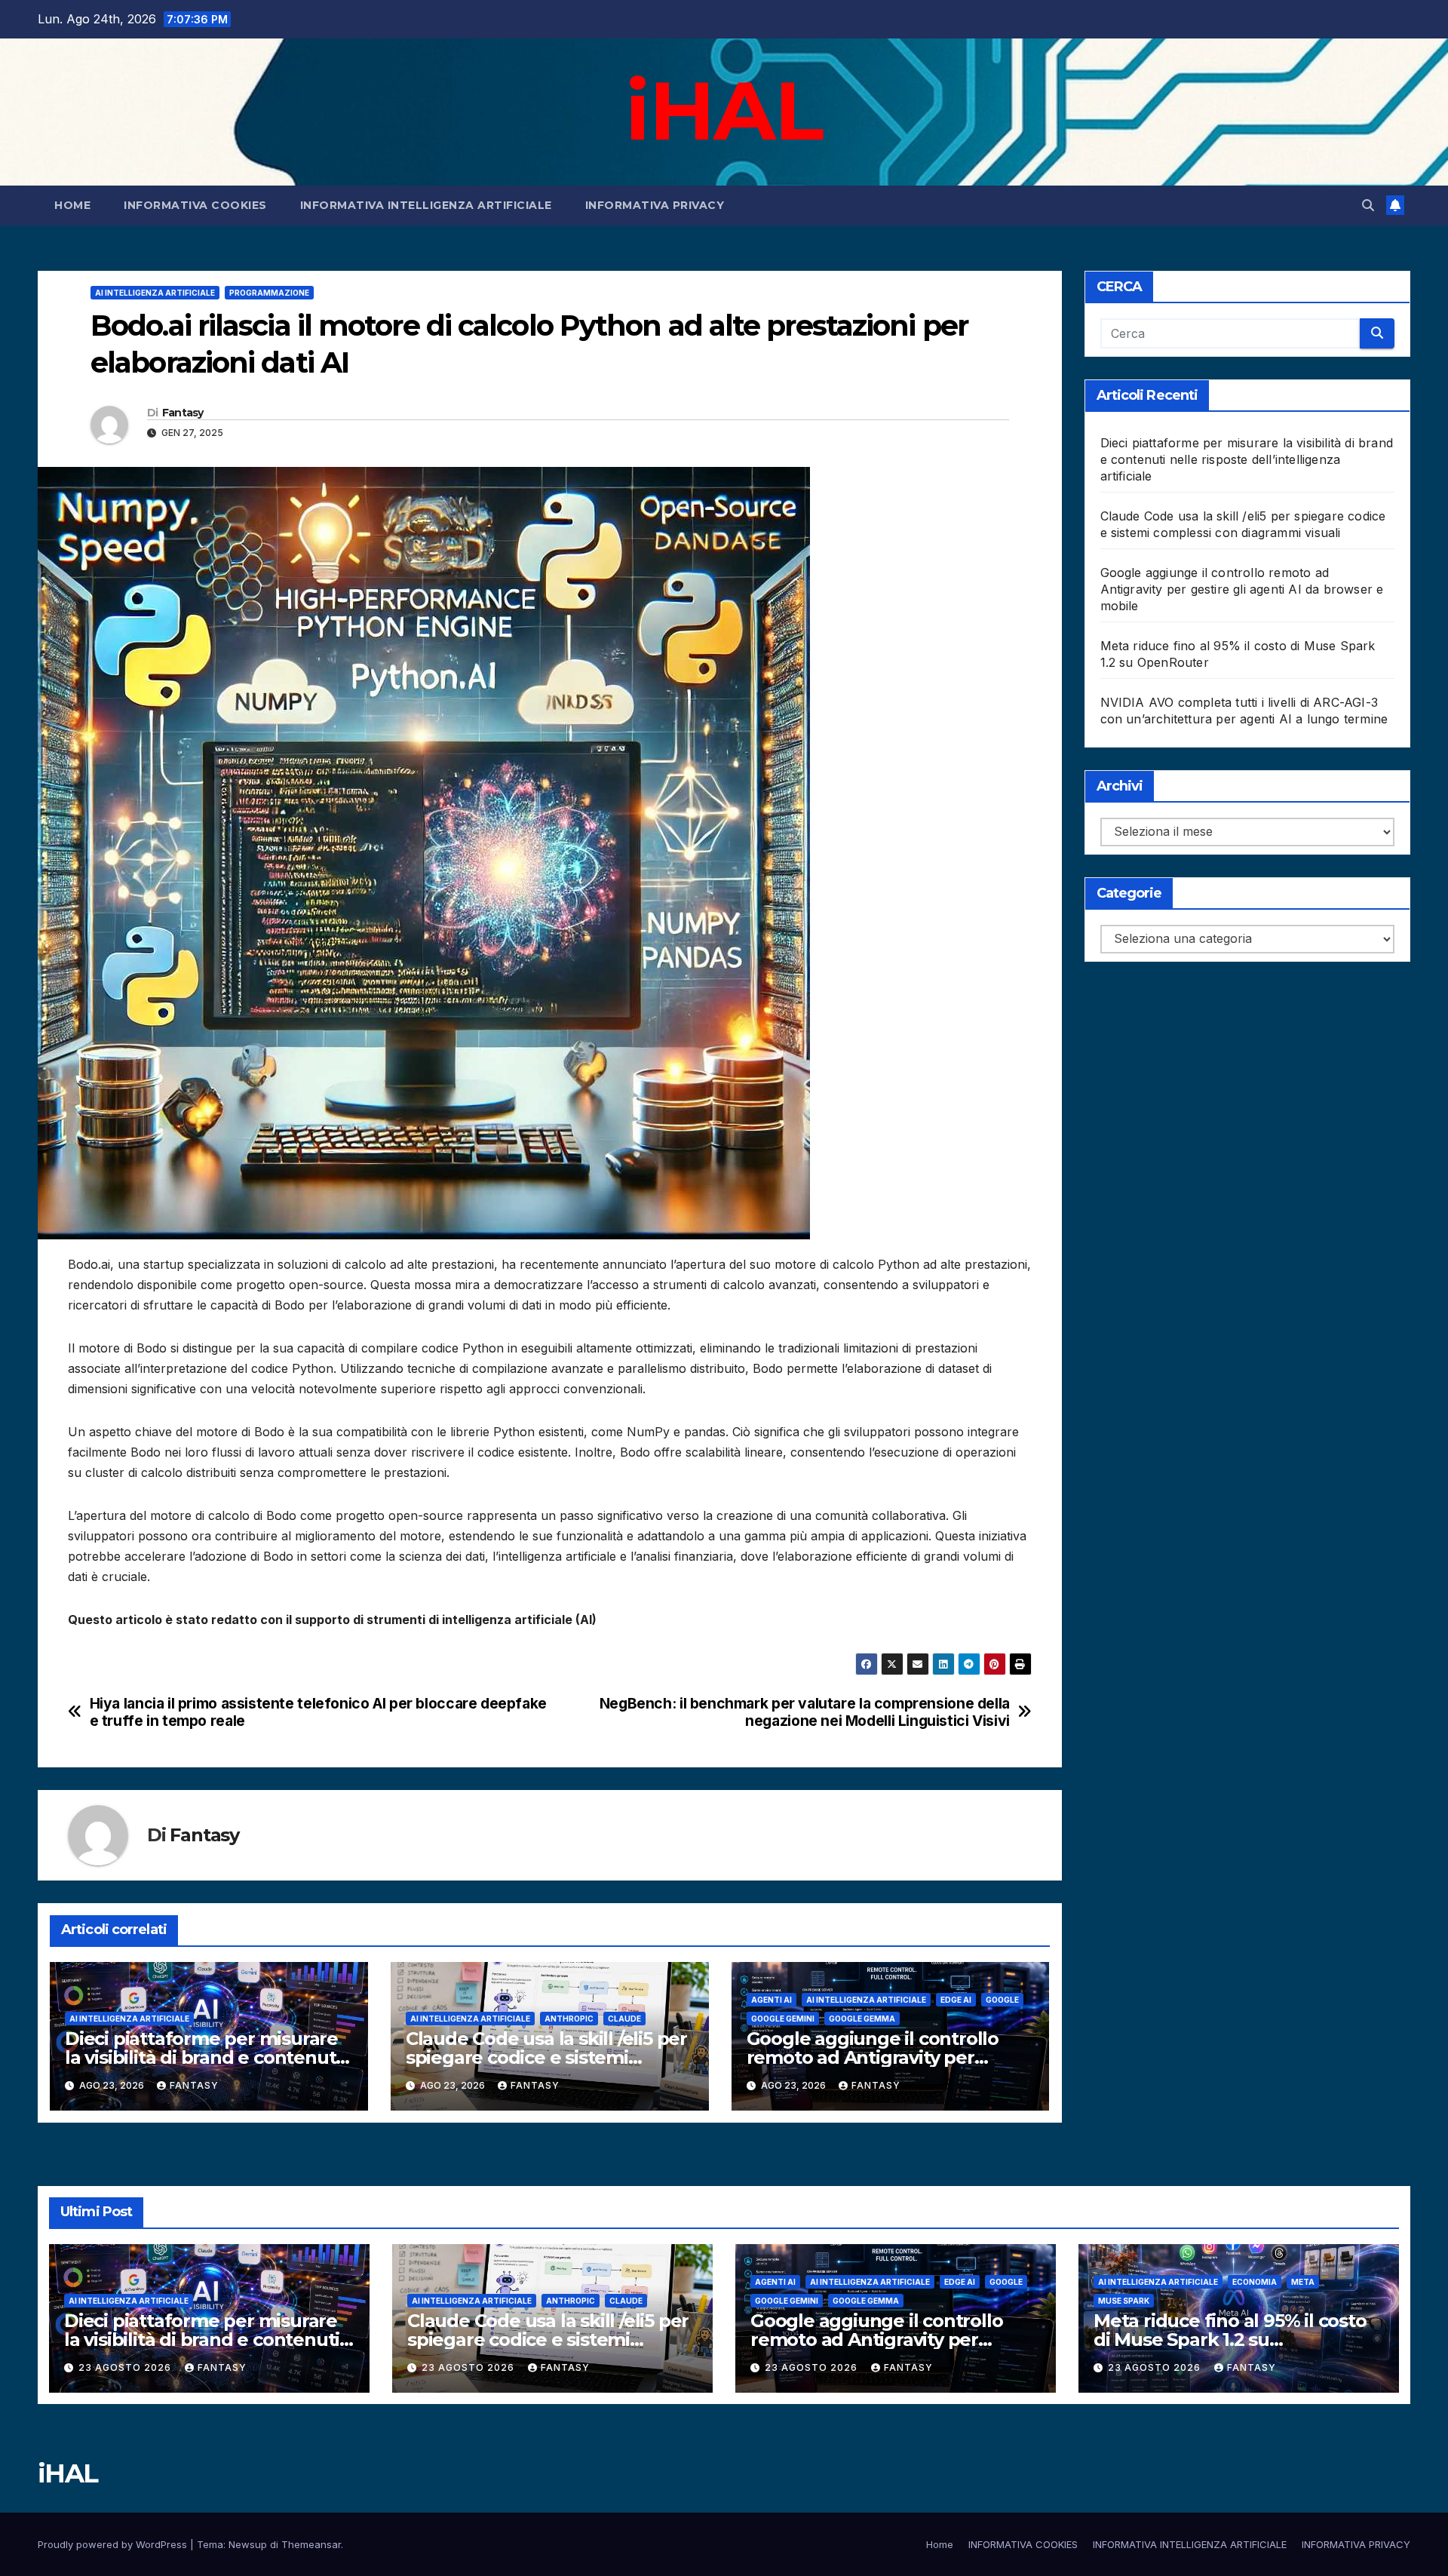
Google (1002, 2000)
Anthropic (569, 2019)
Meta (1303, 2282)
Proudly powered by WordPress (114, 2544)
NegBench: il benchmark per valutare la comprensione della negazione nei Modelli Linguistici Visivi (805, 1712)
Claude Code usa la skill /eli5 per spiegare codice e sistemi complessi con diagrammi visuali (549, 2057)
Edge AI (956, 2000)
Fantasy (183, 413)
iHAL (724, 110)
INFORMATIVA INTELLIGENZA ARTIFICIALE (426, 205)
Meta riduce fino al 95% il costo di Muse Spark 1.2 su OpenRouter (1230, 2340)
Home (72, 205)
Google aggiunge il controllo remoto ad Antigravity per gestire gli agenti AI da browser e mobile (1242, 589)
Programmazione (269, 293)
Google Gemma (862, 2019)
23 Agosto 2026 (126, 2367)
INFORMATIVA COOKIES (195, 205)
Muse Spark (1124, 2301)
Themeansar (311, 2544)
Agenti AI (772, 2000)
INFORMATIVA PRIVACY (655, 205)
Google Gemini (783, 2019)
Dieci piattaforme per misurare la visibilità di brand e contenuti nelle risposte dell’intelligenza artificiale (1247, 459)
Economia (1255, 2282)
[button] (1368, 205)
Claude (624, 2019)
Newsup (248, 2544)
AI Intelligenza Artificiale (155, 293)
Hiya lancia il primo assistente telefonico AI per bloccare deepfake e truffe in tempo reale (318, 1712)
